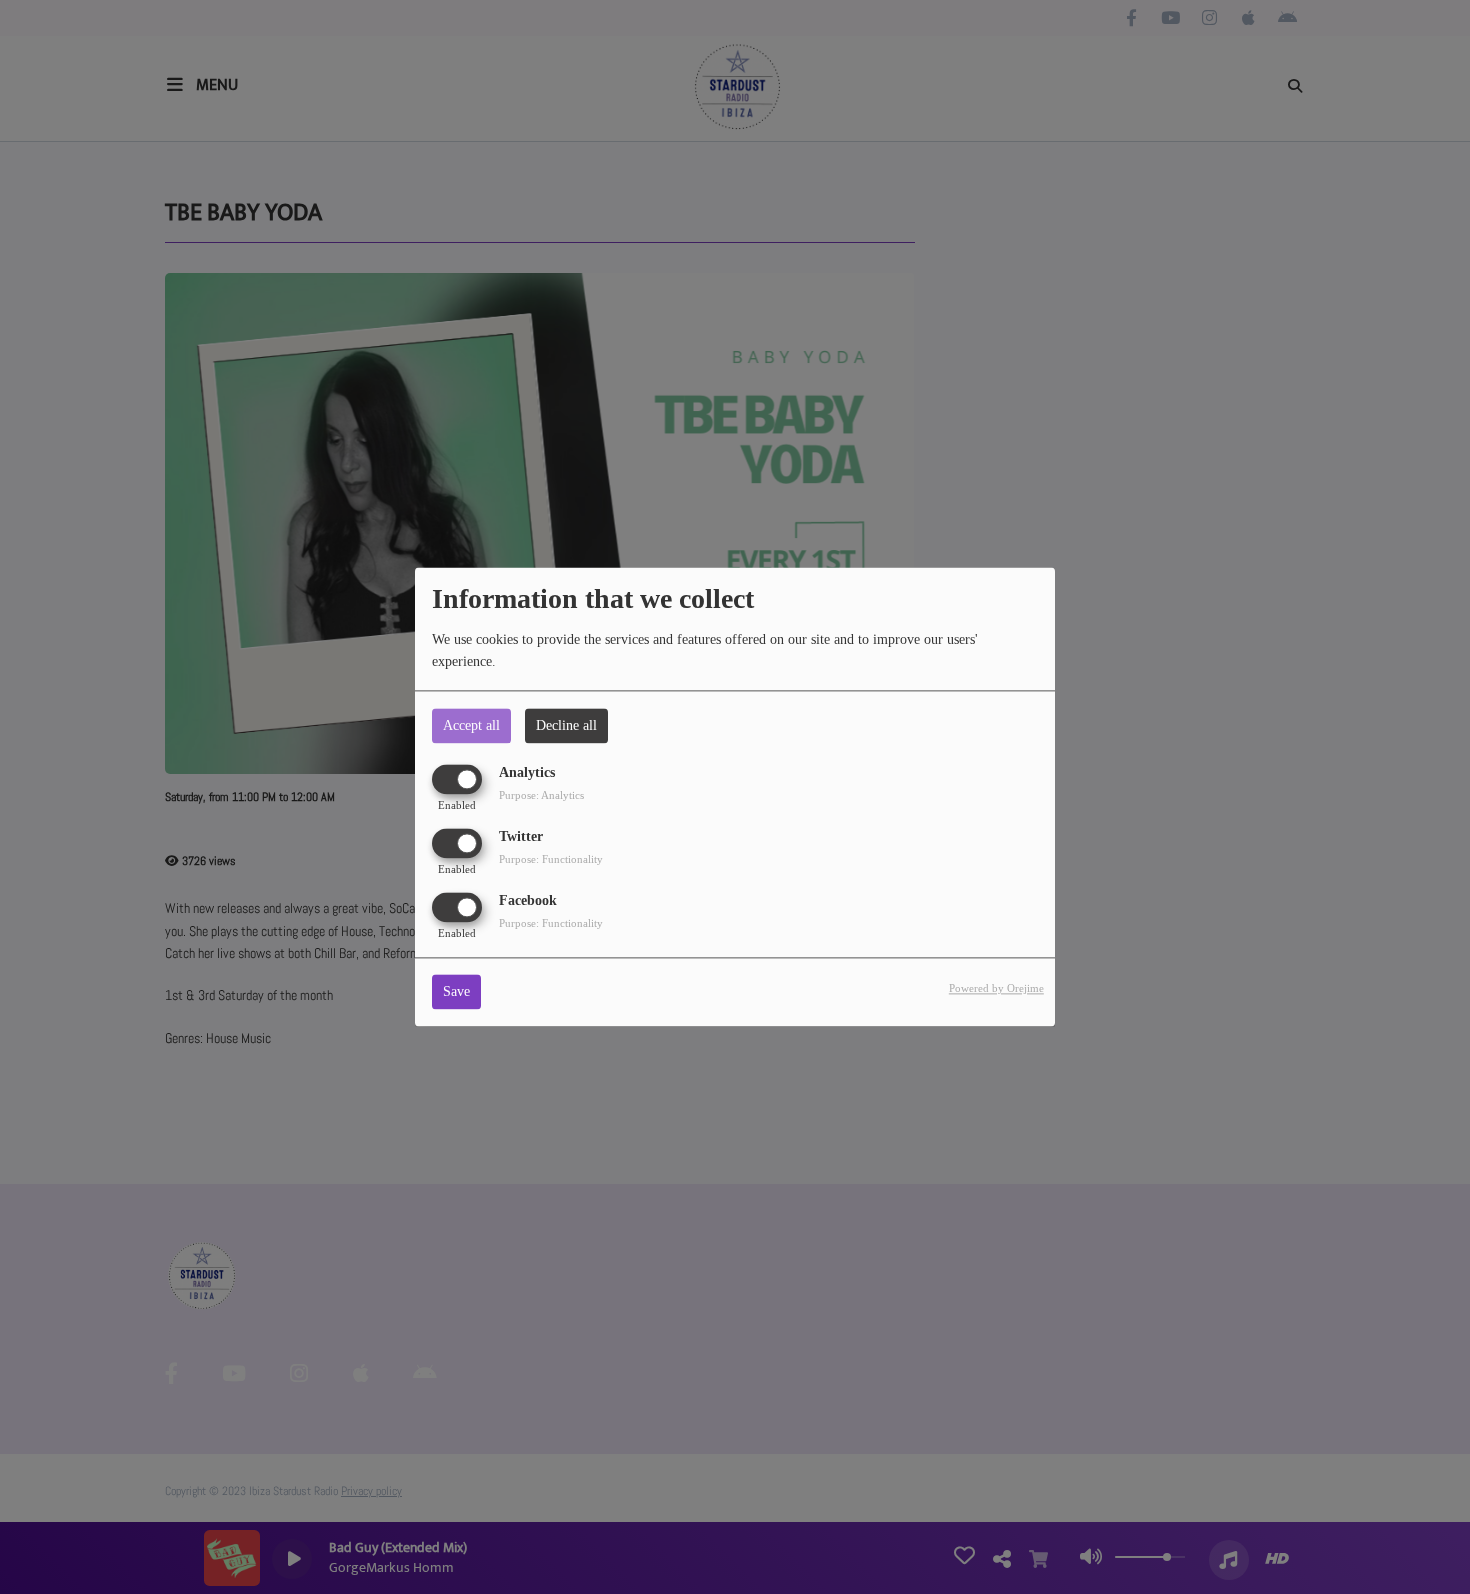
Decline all (566, 725)
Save (456, 992)
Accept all (471, 725)
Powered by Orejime (996, 989)
